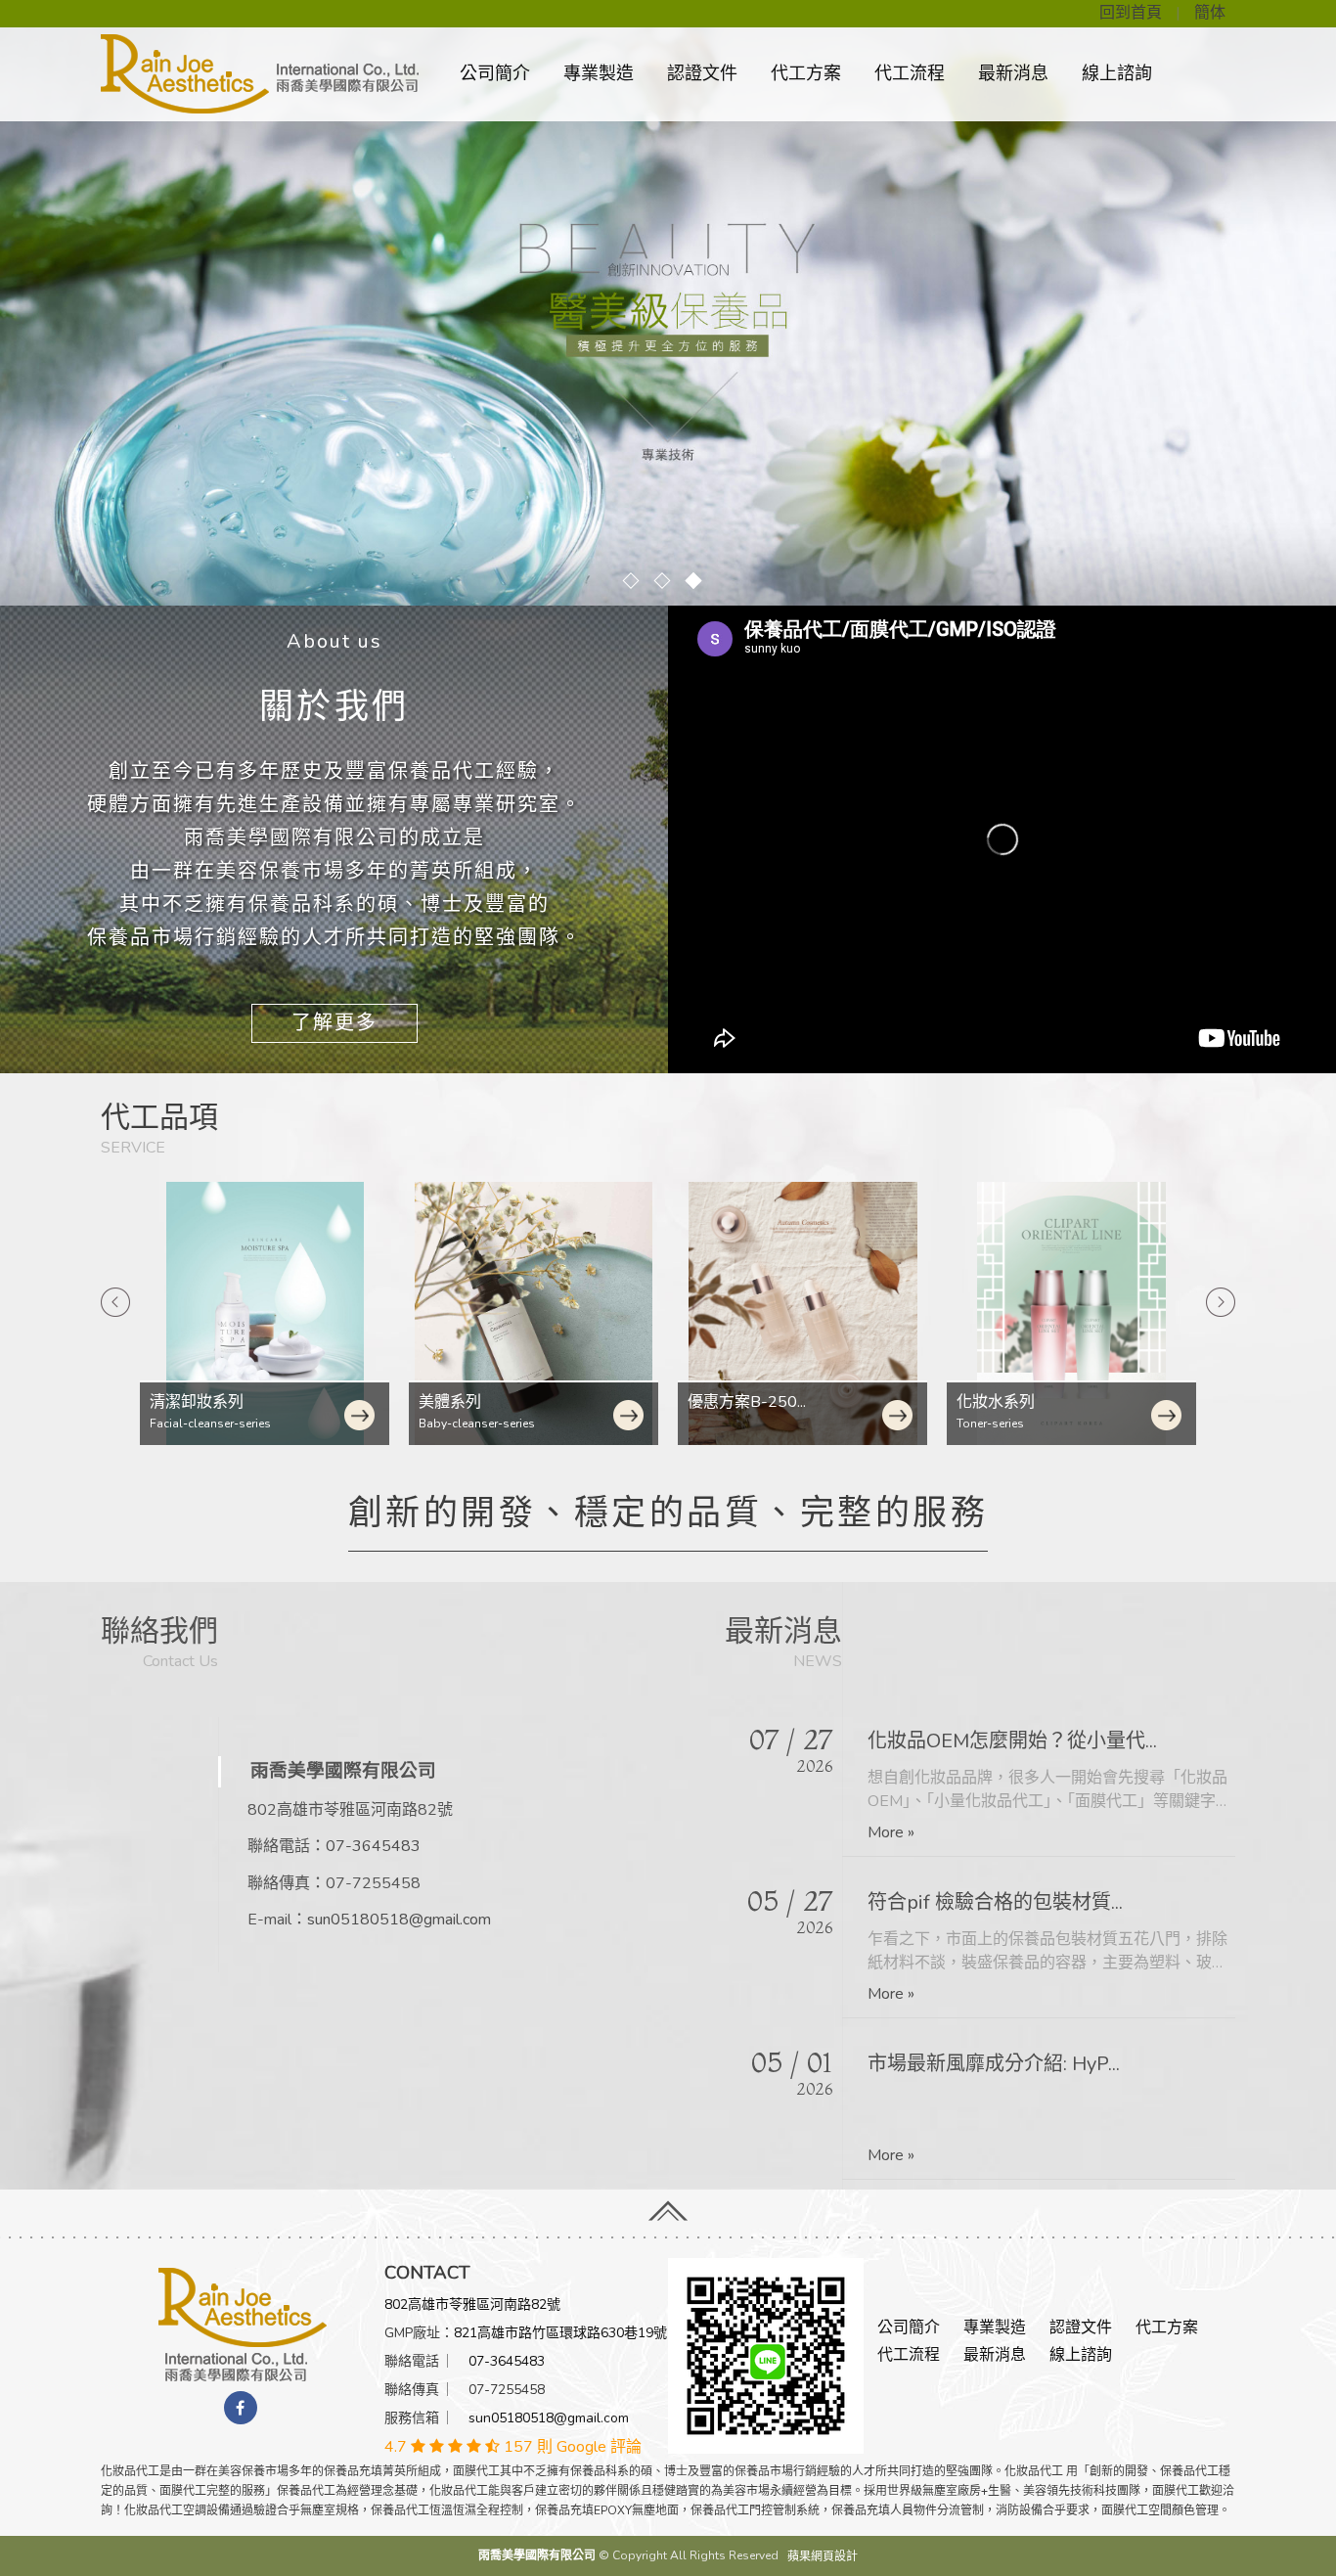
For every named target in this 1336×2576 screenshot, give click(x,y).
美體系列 (181, 1402)
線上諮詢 (1117, 73)
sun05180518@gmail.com (399, 1920)
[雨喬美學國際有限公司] (243, 2324)
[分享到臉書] (241, 2408)
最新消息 (1013, 73)
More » (891, 1832)
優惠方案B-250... (478, 1402)
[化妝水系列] (802, 1313)
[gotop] (668, 2207)
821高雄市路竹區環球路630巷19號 (560, 2333)
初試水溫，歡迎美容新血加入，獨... (1020, 2064)
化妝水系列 (727, 1402)
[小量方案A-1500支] (1071, 1313)
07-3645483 (373, 1846)
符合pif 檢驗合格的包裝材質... (995, 1741)
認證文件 (702, 73)
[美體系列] (265, 1313)
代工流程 (910, 73)
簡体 (1210, 13)
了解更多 (334, 1023)
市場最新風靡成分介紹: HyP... (994, 1902)
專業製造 (599, 73)
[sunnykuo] (766, 2355)
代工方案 (806, 73)
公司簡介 (495, 73)
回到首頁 (1131, 13)
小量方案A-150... (1016, 1402)
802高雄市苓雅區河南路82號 (472, 2305)
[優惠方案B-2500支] (534, 1313)
